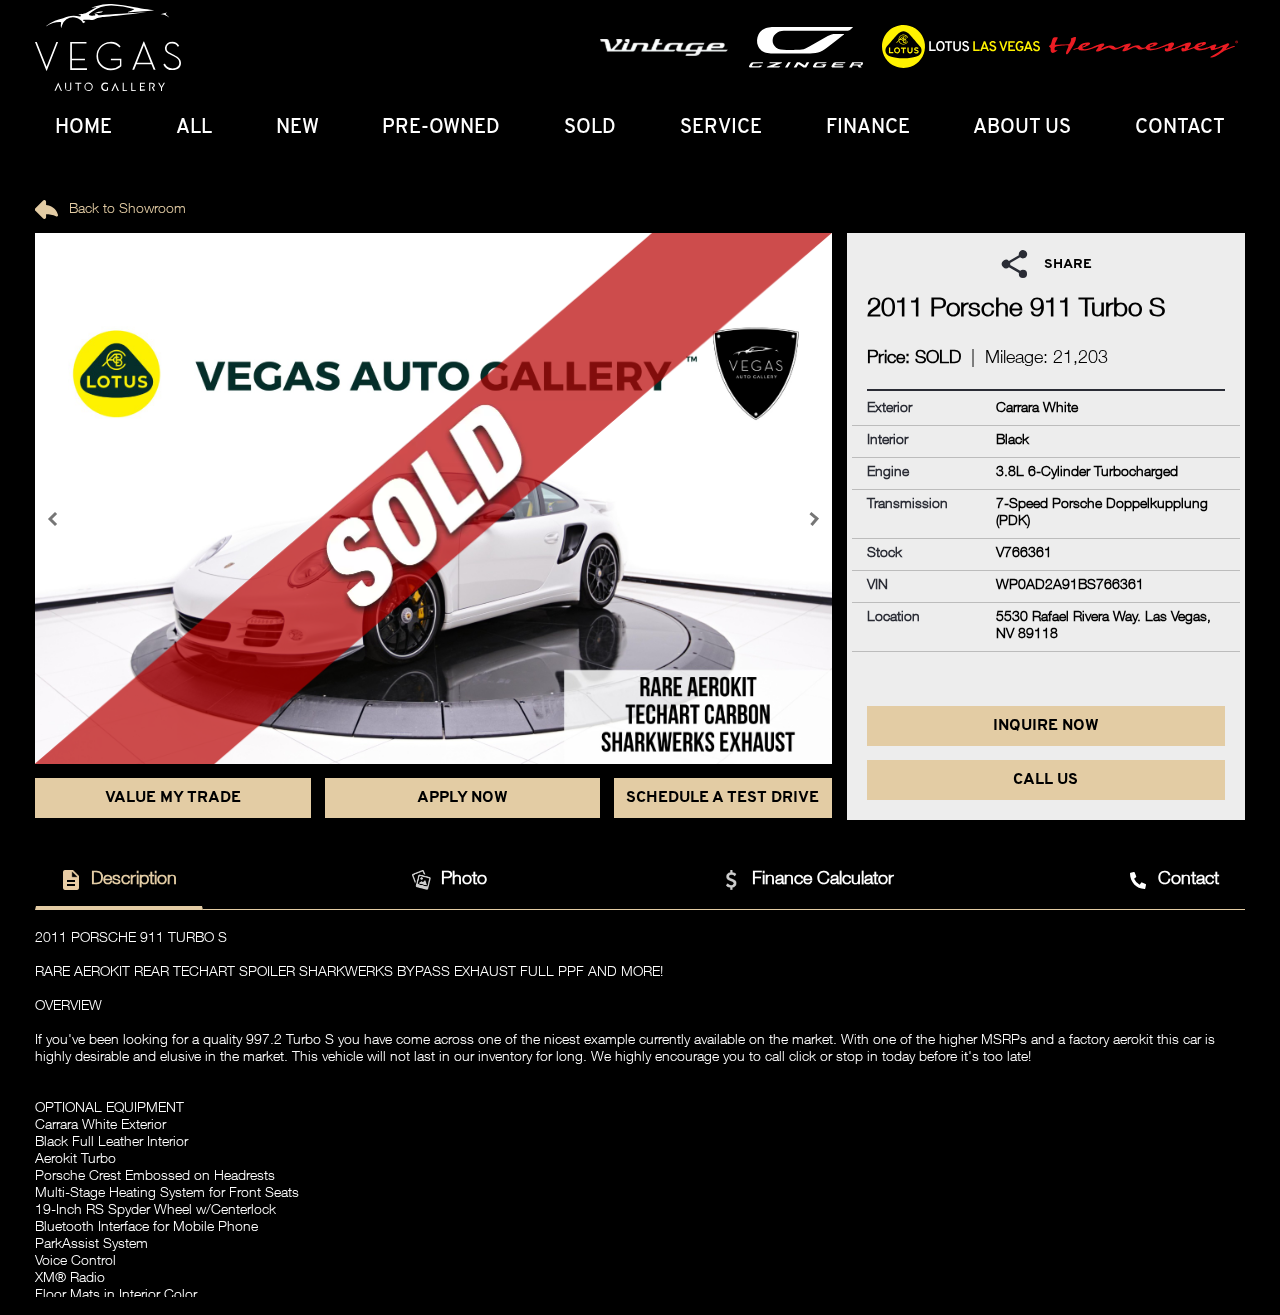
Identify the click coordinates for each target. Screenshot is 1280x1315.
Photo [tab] (464, 880)
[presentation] (55, 519)
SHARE (1068, 264)
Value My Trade (173, 798)
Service (721, 128)
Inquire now (1046, 726)
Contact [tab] (1188, 880)
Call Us (1045, 780)
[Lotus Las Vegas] (108, 48)
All (194, 128)
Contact (1180, 128)
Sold (590, 128)
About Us (1022, 128)
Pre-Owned (441, 128)
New (297, 128)
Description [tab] (134, 880)
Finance (868, 128)
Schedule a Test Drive (722, 798)
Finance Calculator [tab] (823, 880)
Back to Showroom (125, 210)
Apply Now (462, 798)
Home (83, 128)
